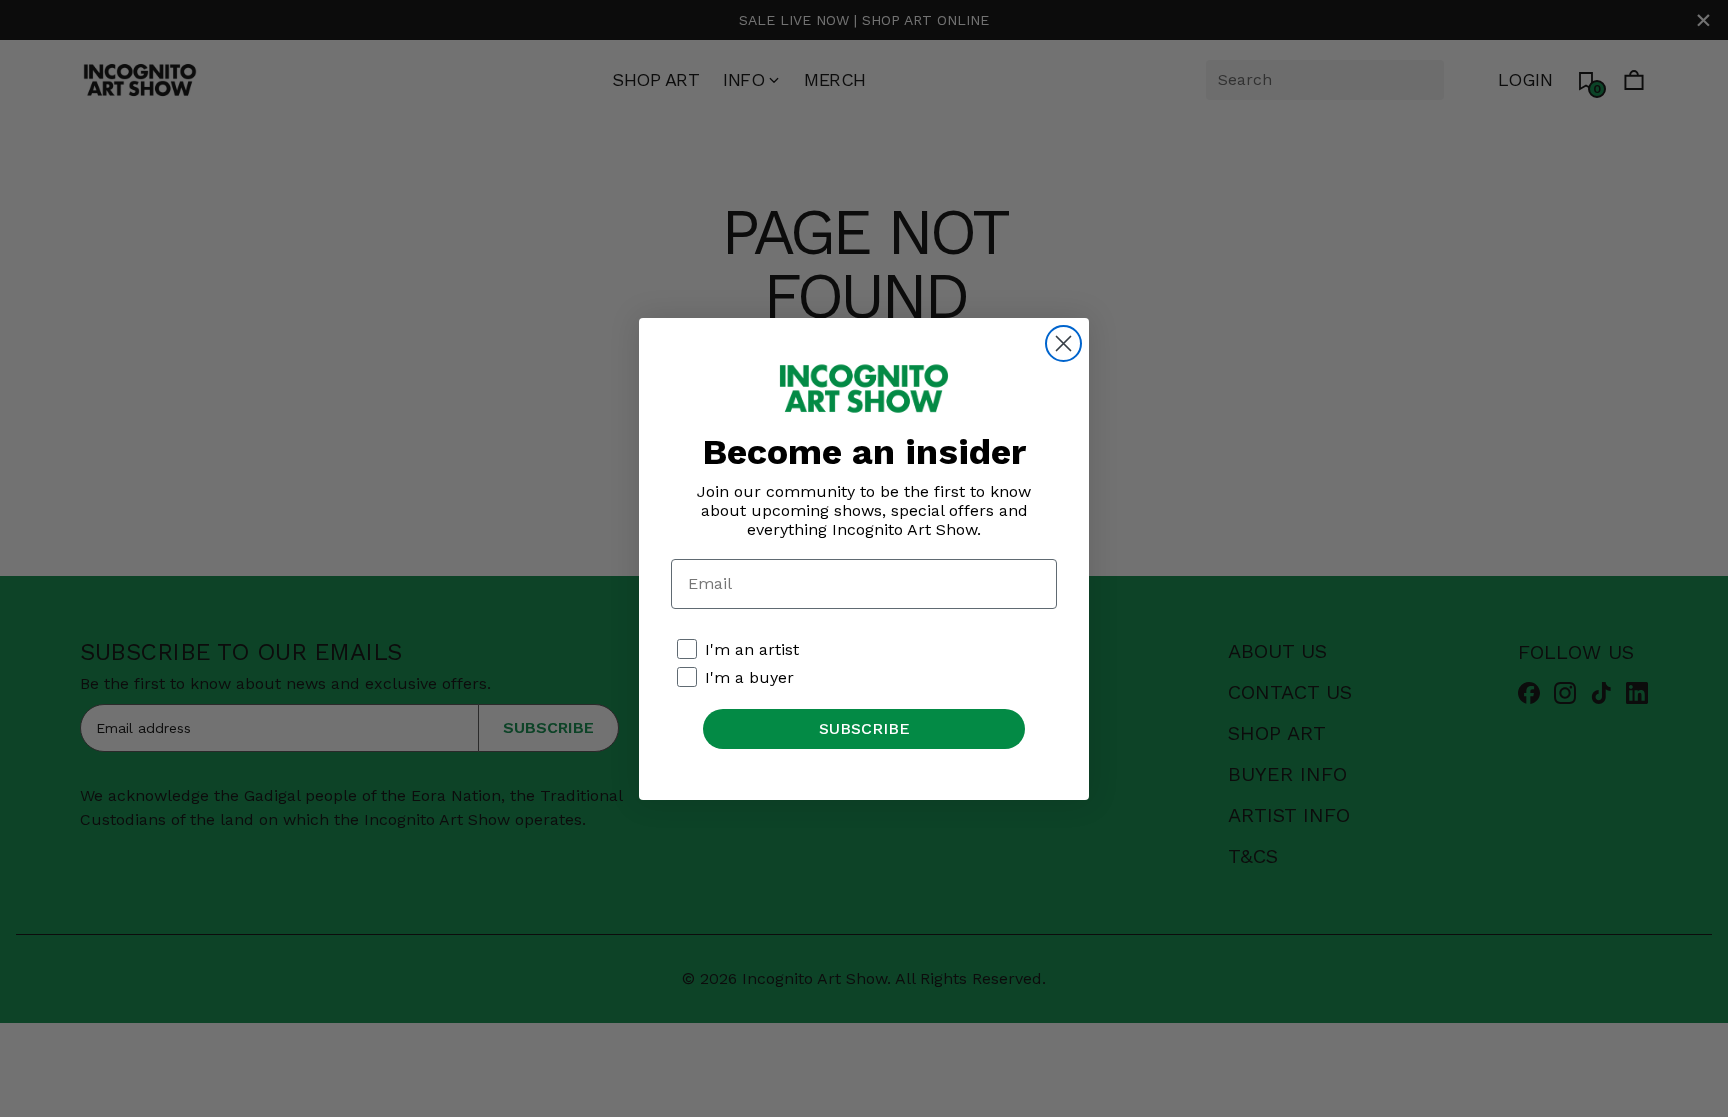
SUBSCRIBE (864, 728)
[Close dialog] (1063, 343)
